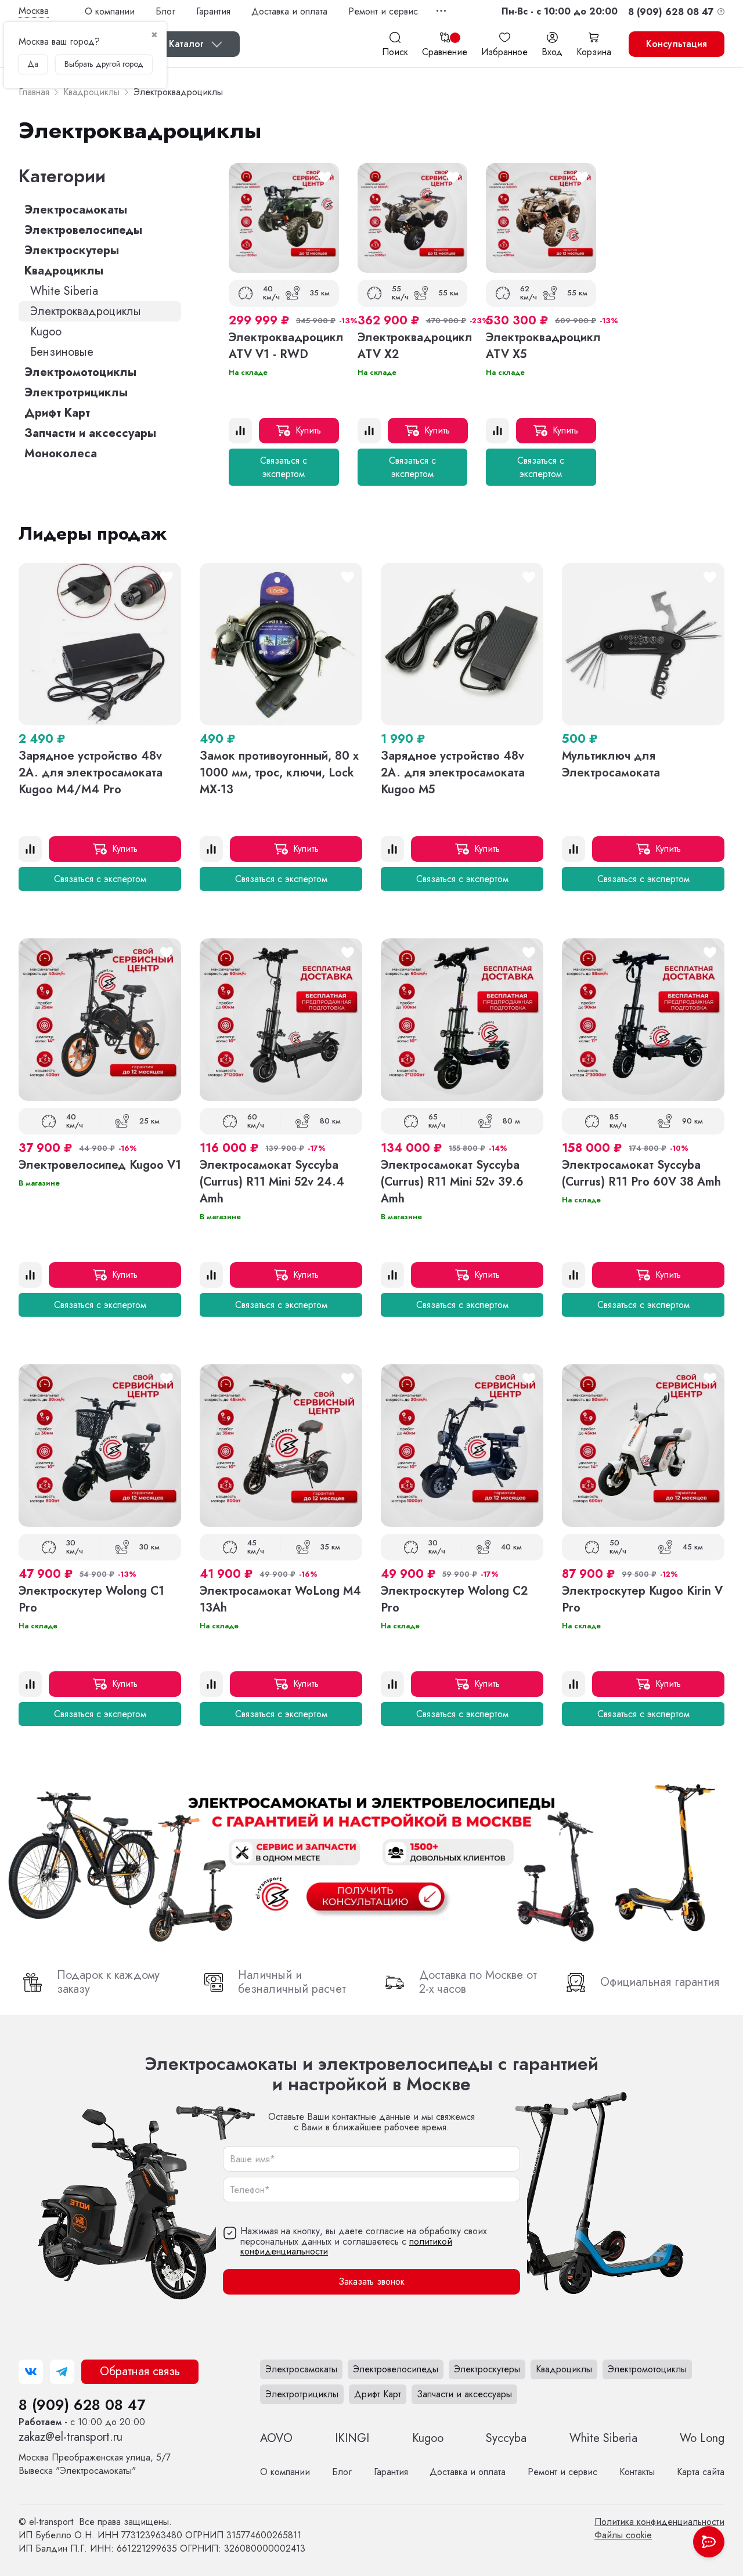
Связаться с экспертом (284, 467)
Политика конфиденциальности (659, 2522)
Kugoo (46, 332)
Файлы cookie (623, 2535)
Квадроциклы (64, 271)
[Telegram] (62, 2372)
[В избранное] (324, 178)
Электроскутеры (72, 250)
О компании (110, 11)
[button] (560, 11)
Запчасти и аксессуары (90, 433)
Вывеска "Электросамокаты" (95, 2464)
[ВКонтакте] (31, 2372)
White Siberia (64, 291)
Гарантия (213, 11)
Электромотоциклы (80, 372)
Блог (165, 11)
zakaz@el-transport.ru (71, 2437)
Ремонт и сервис (383, 11)
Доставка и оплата (289, 11)
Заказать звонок (371, 2281)
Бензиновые (62, 352)
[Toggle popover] (709, 2542)
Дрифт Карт (57, 413)
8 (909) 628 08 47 (82, 2405)
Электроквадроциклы (86, 311)
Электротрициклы (76, 393)
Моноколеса (61, 454)
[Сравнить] (240, 431)
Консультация (677, 44)
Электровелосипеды (83, 230)
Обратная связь (140, 2371)
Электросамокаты (76, 210)
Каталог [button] (186, 44)
